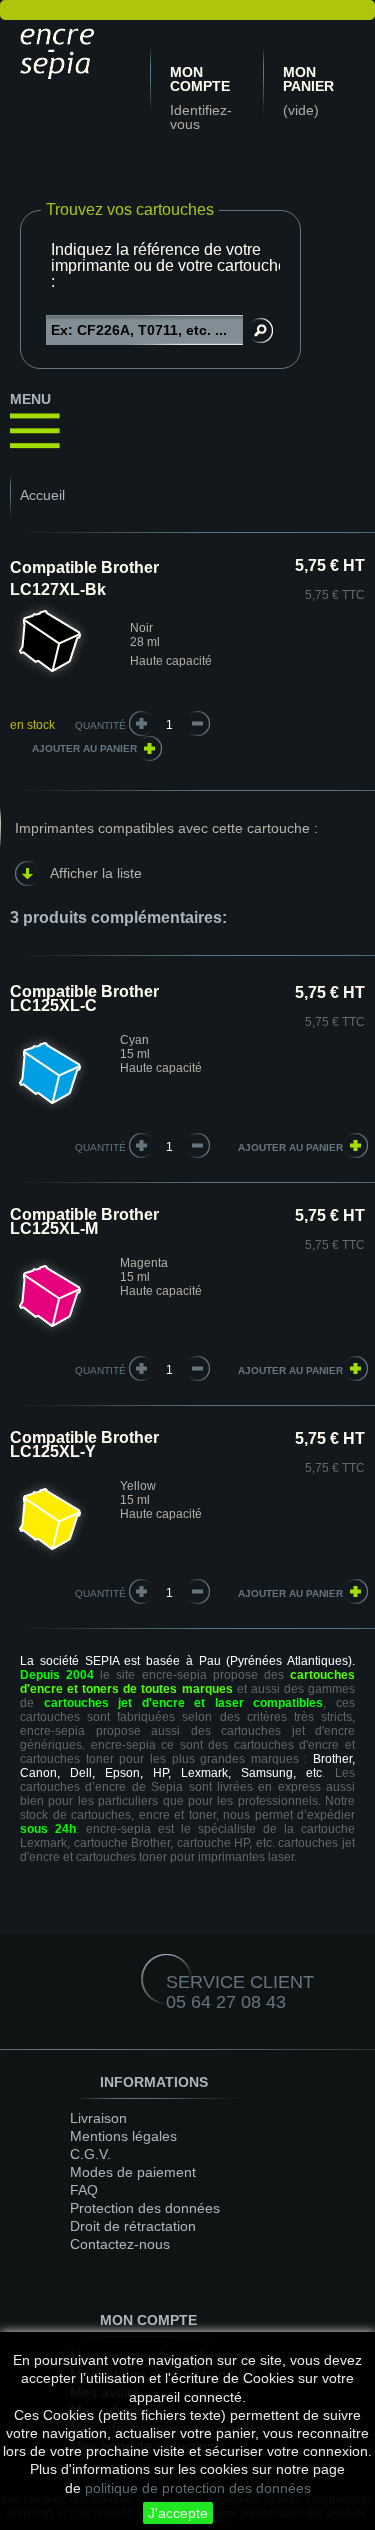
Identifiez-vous (201, 117)
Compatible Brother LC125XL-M (84, 1221)
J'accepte (178, 2513)
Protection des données (145, 2208)
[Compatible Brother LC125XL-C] (50, 1109)
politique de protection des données (198, 2488)
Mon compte (200, 79)
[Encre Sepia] (60, 50)
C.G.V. (90, 2154)
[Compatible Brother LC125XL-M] (50, 1332)
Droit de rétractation (133, 2226)
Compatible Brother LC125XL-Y (84, 1444)
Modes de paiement (133, 2172)
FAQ (84, 2190)
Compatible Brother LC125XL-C (84, 998)
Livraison (98, 2118)
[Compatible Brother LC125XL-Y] (50, 1555)
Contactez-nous (120, 2244)
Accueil (42, 495)
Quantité (100, 725)
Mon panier (308, 79)
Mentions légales (123, 2136)
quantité (100, 1147)
